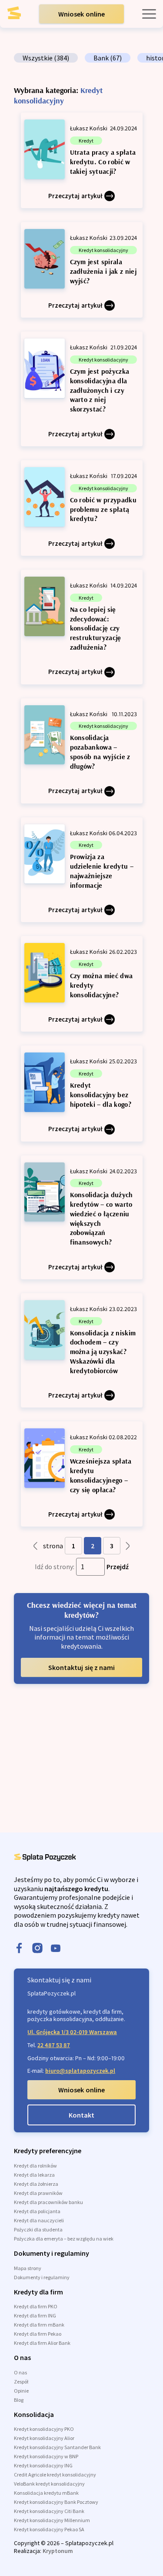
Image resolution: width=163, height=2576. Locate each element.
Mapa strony (28, 2268)
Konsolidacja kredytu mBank (46, 2493)
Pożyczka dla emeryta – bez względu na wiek (64, 2239)
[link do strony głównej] (21, 16)
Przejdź (118, 1567)
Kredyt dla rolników (35, 2166)
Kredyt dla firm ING (35, 2315)
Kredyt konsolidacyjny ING (43, 2465)
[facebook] (19, 1949)
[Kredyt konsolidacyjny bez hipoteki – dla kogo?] (82, 1093)
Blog (19, 2400)
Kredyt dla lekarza (34, 2175)
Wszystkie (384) (46, 58)
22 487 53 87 (54, 2045)
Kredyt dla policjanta (37, 2211)
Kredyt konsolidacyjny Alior (44, 2438)
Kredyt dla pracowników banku (48, 2202)
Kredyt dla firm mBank (39, 2325)
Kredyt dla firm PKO (36, 2306)
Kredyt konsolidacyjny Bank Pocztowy (56, 2502)
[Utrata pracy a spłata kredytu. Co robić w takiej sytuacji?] (82, 160)
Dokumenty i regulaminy (42, 2277)
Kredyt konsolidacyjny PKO (44, 2429)
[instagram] (37, 1949)
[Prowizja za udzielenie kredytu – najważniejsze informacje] (82, 870)
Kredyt (86, 141)
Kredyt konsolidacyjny (103, 250)
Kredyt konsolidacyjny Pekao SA (49, 2529)
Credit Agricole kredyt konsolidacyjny (55, 2475)
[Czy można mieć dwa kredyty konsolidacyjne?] (82, 984)
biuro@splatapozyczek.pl (80, 2071)
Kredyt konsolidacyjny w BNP (46, 2456)
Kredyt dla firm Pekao (38, 2334)
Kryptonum (58, 2551)
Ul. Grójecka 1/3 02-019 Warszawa (72, 2032)
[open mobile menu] (149, 14)
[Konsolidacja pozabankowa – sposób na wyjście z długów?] (82, 751)
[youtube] (56, 1949)
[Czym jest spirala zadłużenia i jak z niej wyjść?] (82, 270)
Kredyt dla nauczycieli (39, 2220)
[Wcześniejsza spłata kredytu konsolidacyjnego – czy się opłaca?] (82, 1474)
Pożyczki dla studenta (38, 2229)
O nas (20, 2372)
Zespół (21, 2382)
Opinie (21, 2391)
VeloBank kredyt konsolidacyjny (49, 2484)
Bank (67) (108, 58)
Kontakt (81, 2115)
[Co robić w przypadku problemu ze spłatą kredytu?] (82, 508)
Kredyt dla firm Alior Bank (42, 2343)
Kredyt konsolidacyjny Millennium (52, 2520)
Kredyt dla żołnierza (36, 2184)
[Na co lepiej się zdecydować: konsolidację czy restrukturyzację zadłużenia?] (82, 627)
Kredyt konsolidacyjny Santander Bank (57, 2447)
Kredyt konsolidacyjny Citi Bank (49, 2511)
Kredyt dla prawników (38, 2193)
